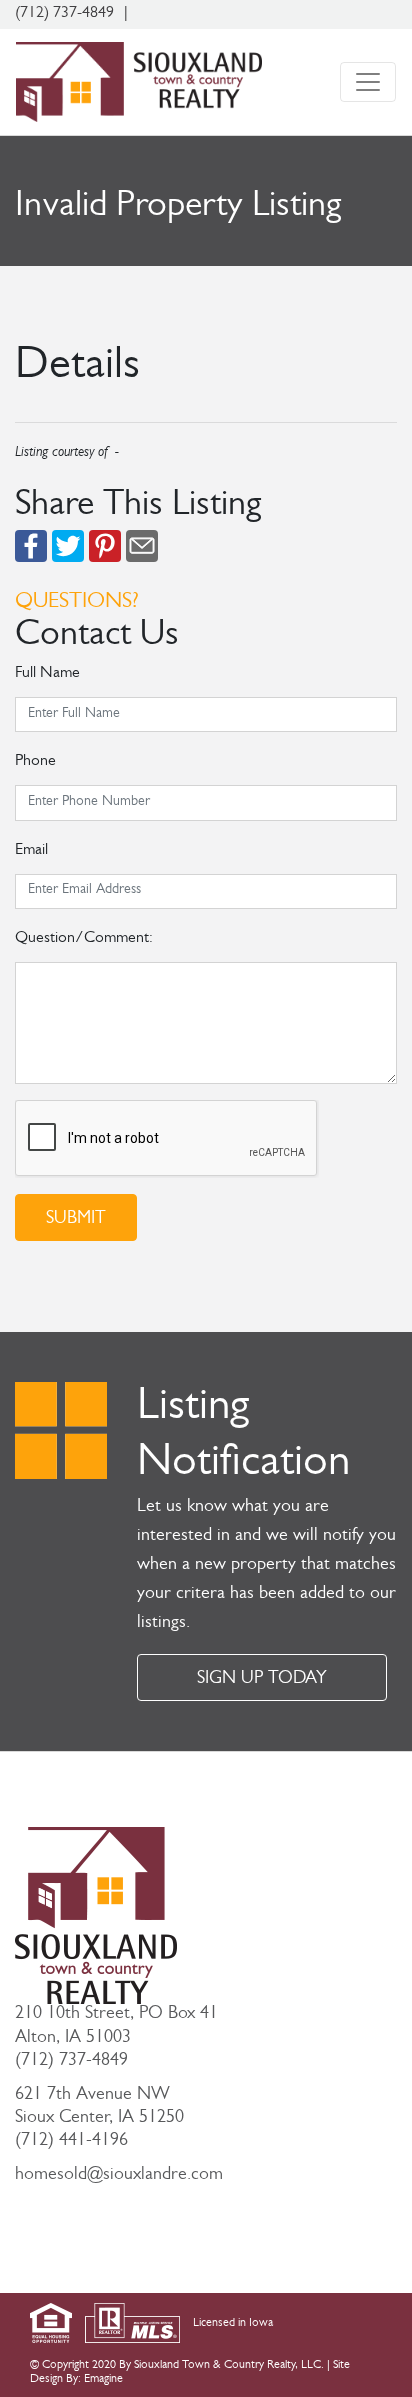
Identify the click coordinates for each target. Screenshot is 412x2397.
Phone (35, 762)
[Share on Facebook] (31, 547)
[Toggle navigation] (368, 82)
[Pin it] (105, 547)
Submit (76, 1220)
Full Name (47, 674)
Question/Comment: (84, 939)
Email (31, 851)
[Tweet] (68, 547)
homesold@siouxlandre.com (119, 2176)
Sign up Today (262, 1680)
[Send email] (142, 547)
